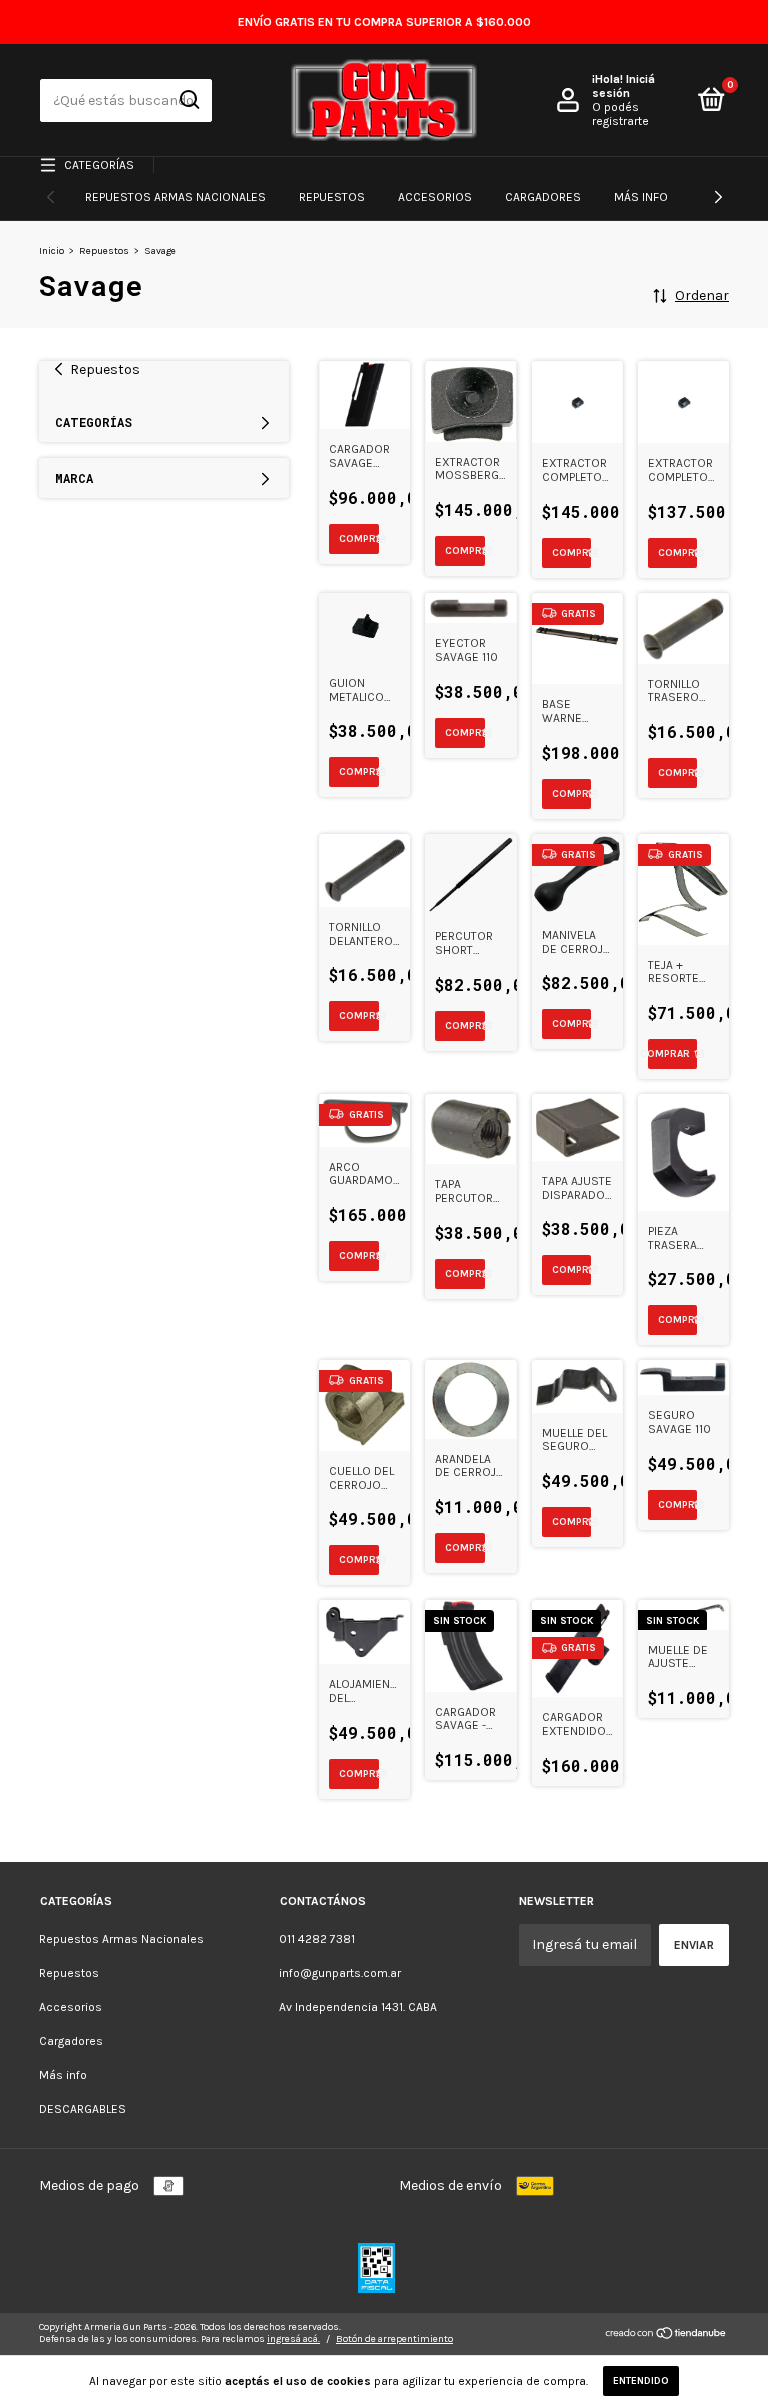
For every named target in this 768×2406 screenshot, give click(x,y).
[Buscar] (188, 100)
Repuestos (332, 197)
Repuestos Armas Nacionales (175, 197)
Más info (641, 197)
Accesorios (435, 197)
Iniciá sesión (623, 86)
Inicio (51, 251)
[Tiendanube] (666, 2335)
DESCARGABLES (82, 2109)
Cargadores (543, 197)
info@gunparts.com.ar (340, 1973)
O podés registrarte (620, 114)
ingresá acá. (293, 2339)
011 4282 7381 (317, 1939)
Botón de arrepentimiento (394, 2339)
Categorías (99, 165)
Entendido (641, 2381)
